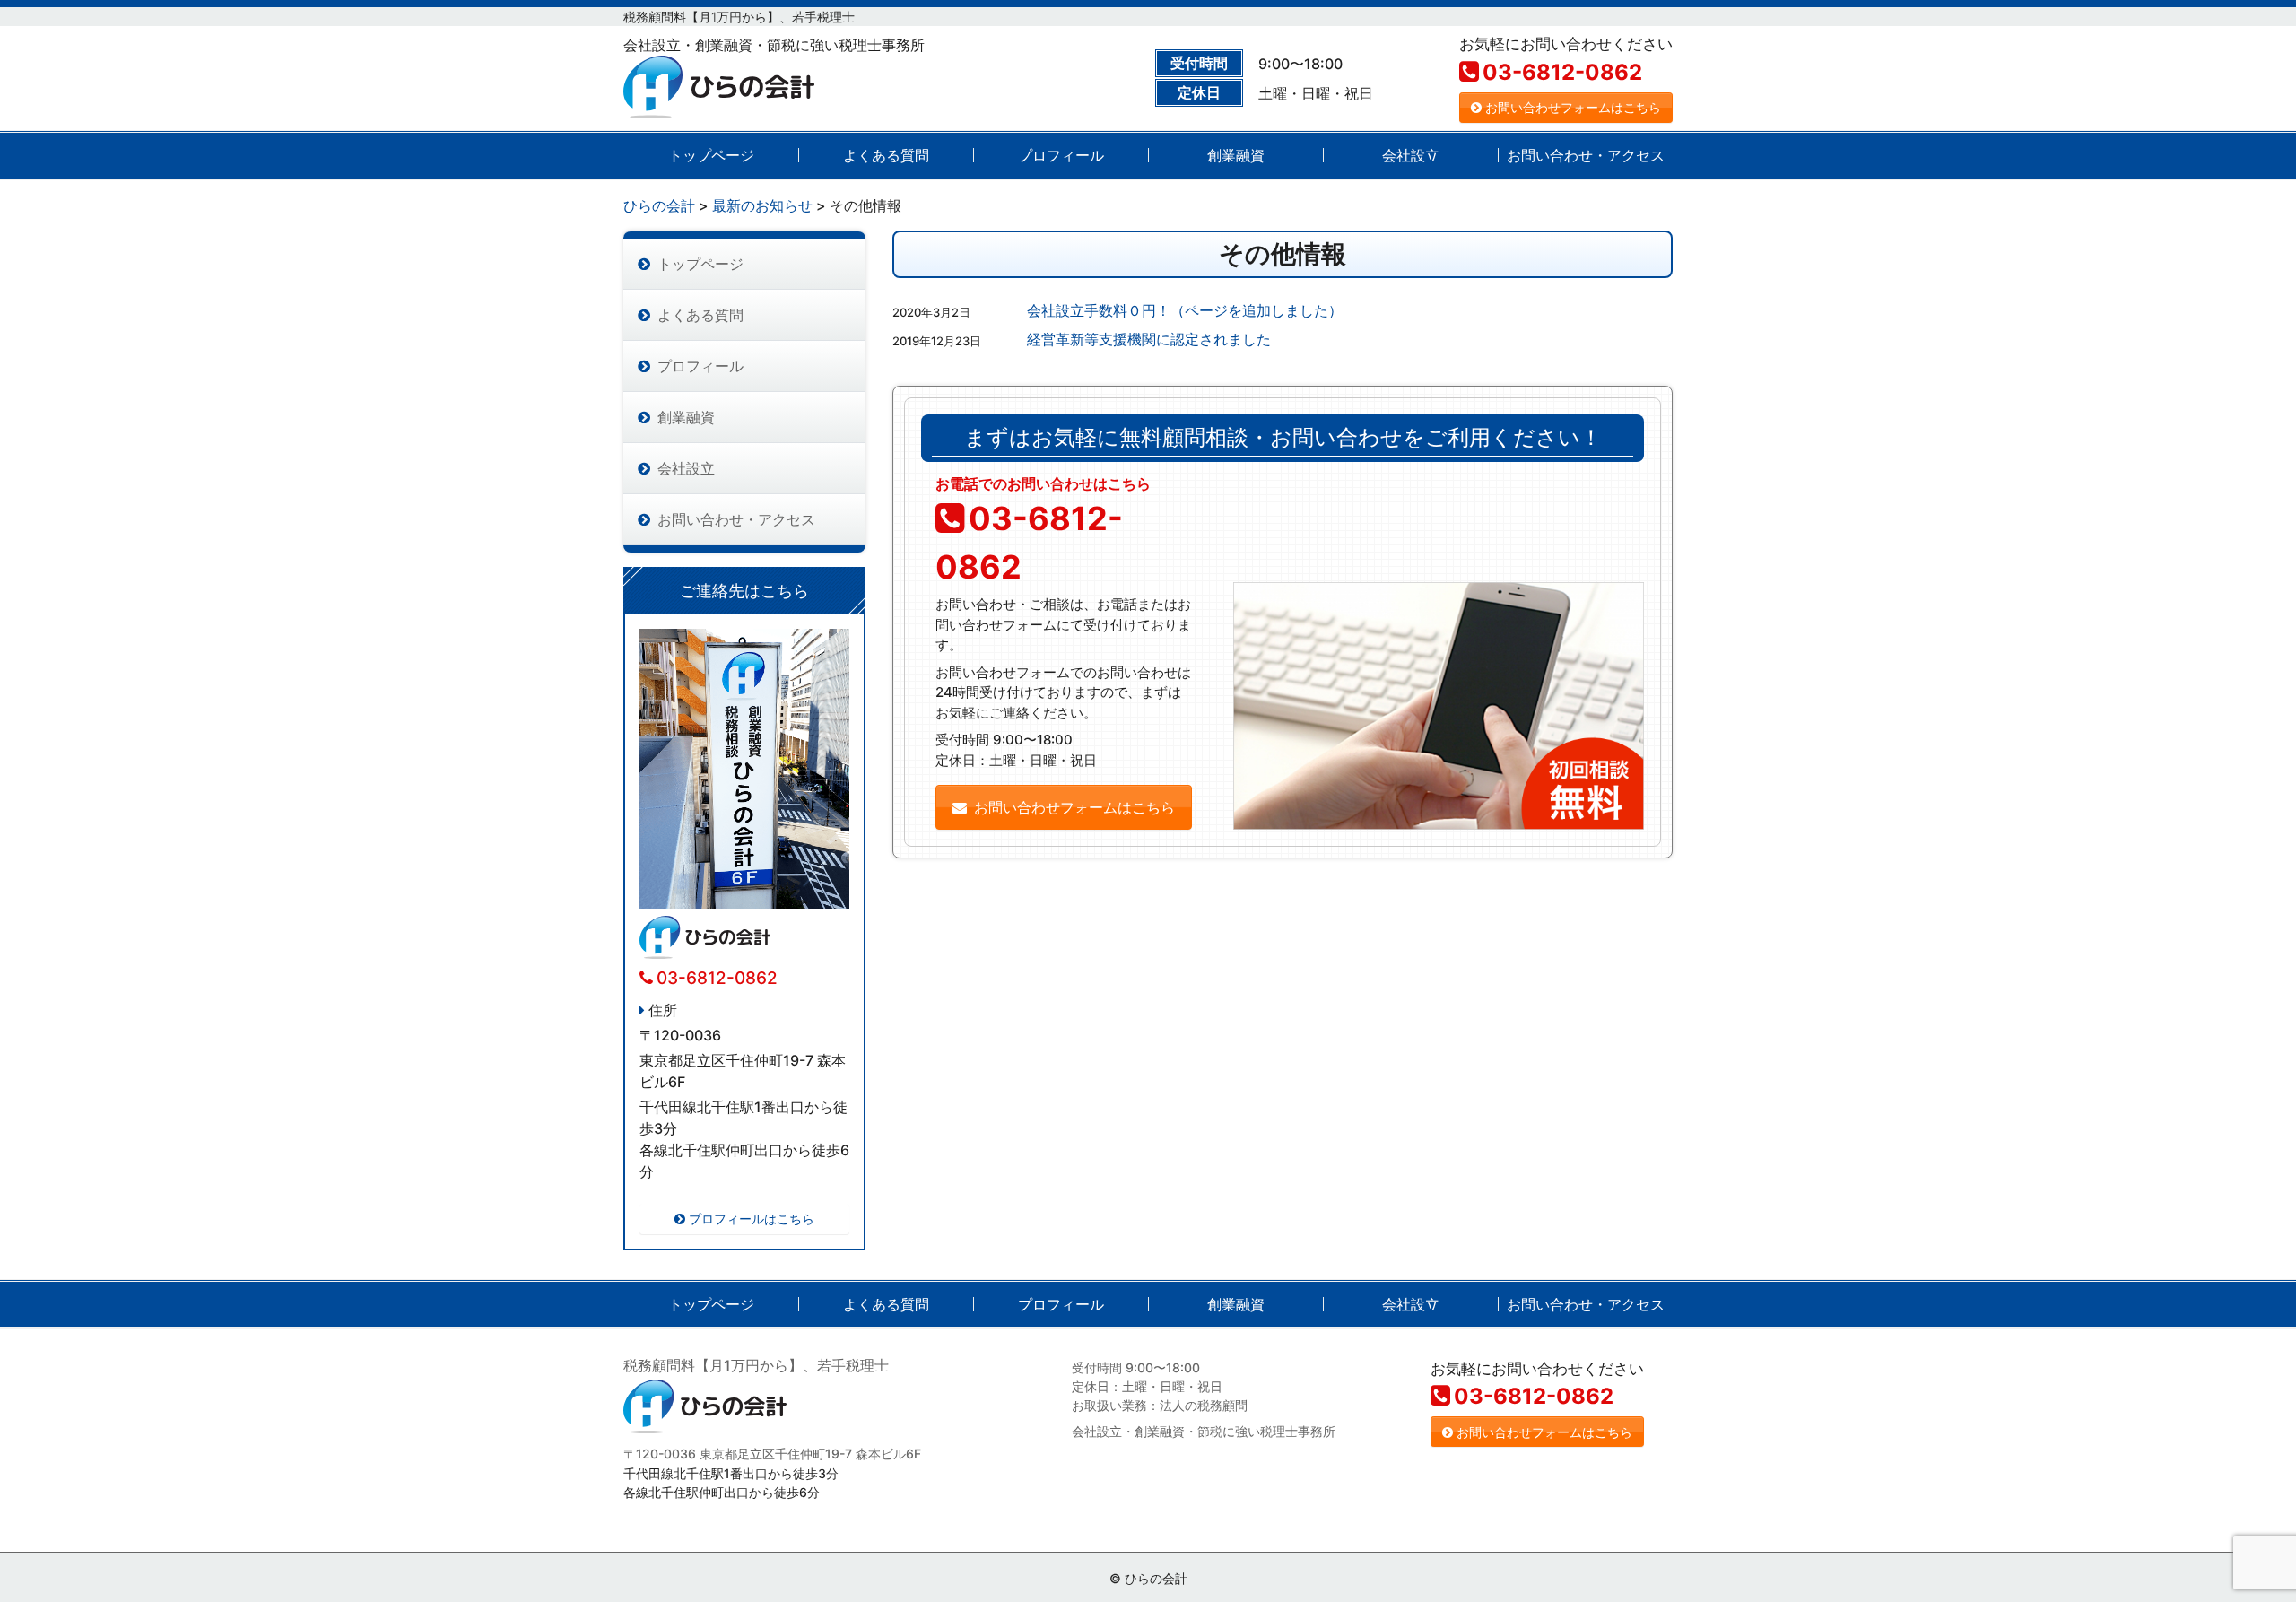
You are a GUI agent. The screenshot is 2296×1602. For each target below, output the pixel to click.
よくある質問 (886, 155)
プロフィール (1061, 155)
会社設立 (1411, 155)
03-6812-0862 (1562, 72)
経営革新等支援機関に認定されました (1149, 339)
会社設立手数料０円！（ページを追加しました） (1185, 310)
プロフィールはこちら (752, 1219)
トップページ (711, 155)
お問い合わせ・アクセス (1586, 155)
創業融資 (1236, 155)
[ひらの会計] (719, 83)
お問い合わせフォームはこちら (1573, 107)
